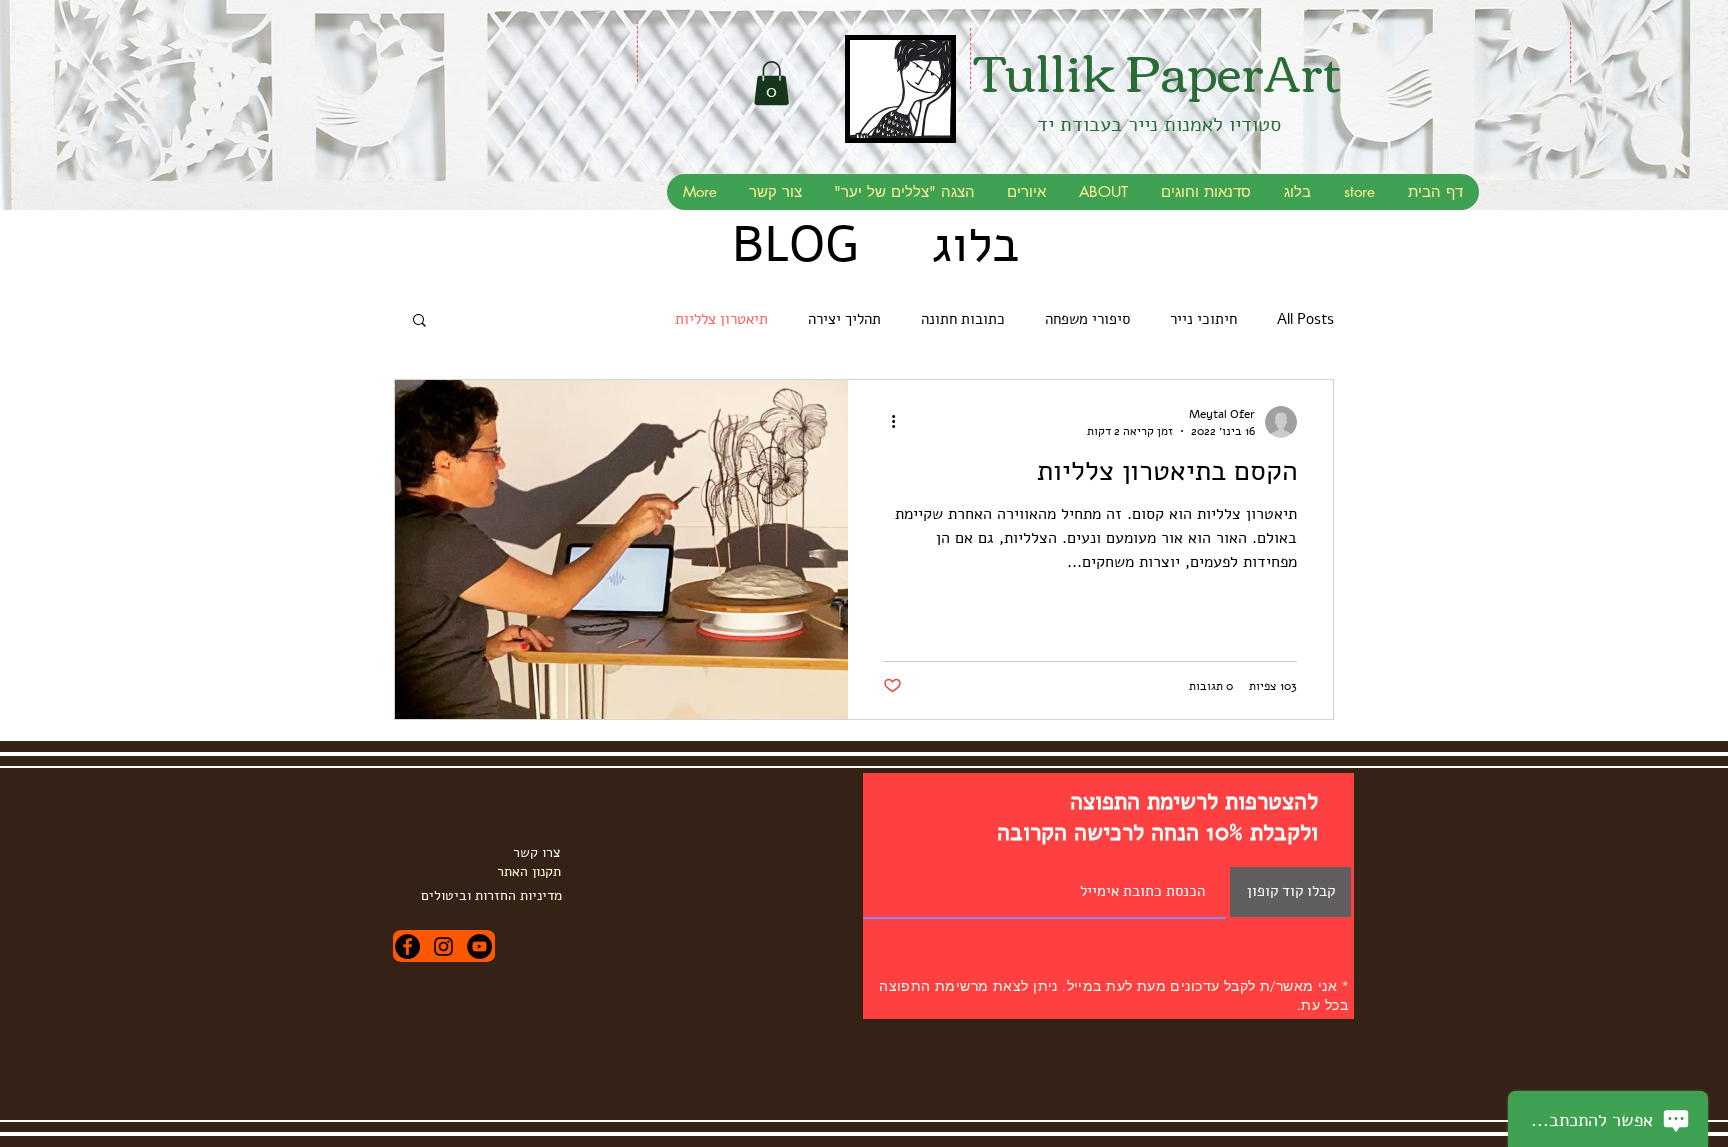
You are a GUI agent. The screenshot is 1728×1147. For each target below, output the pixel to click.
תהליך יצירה (844, 319)
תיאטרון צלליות (721, 319)
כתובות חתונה (963, 319)
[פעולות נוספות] (886, 422)
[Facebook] (407, 946)
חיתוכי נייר (1203, 319)
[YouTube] (479, 946)
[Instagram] (443, 946)
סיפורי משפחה (1087, 319)
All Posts (1305, 319)
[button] (771, 83)
